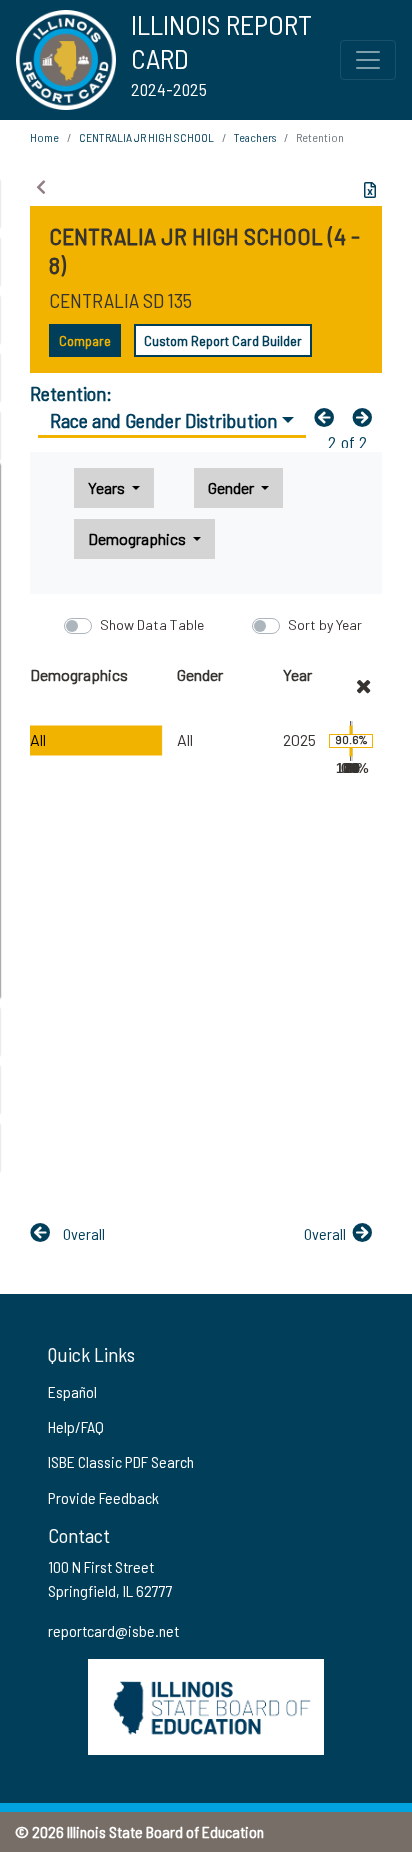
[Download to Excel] (370, 190)
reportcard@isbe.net (113, 1630)
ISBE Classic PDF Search (121, 1461)
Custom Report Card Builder (223, 340)
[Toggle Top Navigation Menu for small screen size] (368, 60)
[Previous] (329, 417)
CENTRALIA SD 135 (120, 300)
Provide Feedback (103, 1497)
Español (72, 1391)
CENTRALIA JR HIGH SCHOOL (146, 137)
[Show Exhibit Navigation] (41, 187)
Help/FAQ (76, 1426)
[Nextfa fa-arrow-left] (367, 417)
